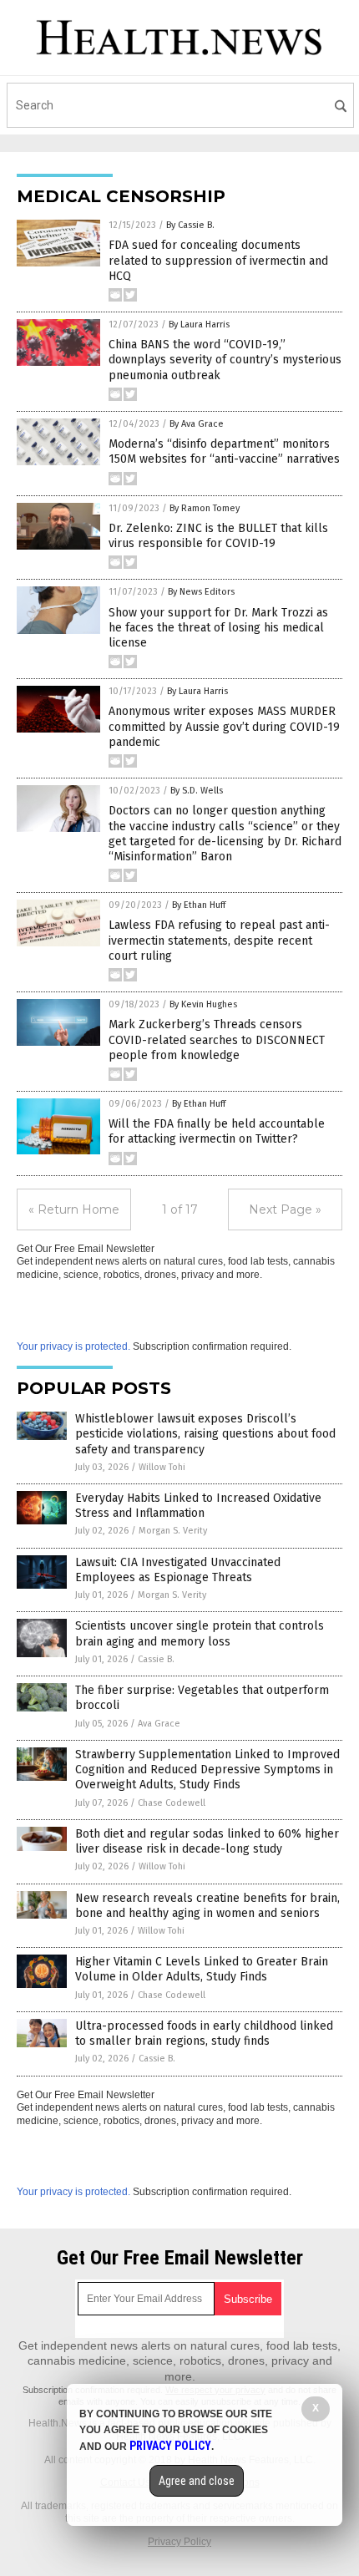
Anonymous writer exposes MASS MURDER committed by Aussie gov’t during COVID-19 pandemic (224, 726)
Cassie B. (156, 1659)
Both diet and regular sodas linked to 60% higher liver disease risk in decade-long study (207, 1841)
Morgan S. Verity (173, 1531)
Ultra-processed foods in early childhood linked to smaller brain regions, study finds (204, 2033)
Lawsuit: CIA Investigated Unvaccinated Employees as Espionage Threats (178, 1570)
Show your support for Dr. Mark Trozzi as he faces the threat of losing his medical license (218, 628)
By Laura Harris (199, 325)
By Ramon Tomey (205, 508)
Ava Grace (159, 1724)
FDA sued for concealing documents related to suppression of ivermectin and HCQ (218, 260)
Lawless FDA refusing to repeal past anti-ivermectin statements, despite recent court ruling (219, 940)
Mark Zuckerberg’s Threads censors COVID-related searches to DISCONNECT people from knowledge (217, 1040)
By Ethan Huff (199, 905)
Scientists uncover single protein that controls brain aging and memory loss (200, 1633)
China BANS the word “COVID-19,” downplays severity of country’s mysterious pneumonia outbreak (225, 360)
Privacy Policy (179, 2542)
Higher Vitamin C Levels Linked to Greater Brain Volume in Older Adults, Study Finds (202, 1969)
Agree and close (197, 2481)
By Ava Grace (197, 424)
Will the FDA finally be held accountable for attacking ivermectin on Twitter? (217, 1131)
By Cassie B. (190, 225)
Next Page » (285, 1209)
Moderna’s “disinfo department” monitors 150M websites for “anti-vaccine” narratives (224, 451)
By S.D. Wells (197, 791)
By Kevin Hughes (203, 1004)
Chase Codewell (172, 1803)
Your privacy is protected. (73, 1346)
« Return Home (74, 1209)
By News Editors (201, 592)
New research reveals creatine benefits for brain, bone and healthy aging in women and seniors (207, 1906)
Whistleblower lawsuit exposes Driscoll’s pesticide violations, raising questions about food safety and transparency (205, 1434)
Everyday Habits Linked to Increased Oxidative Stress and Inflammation (198, 1506)
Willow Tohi (162, 1467)
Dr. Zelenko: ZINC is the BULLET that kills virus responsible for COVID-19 (218, 536)
